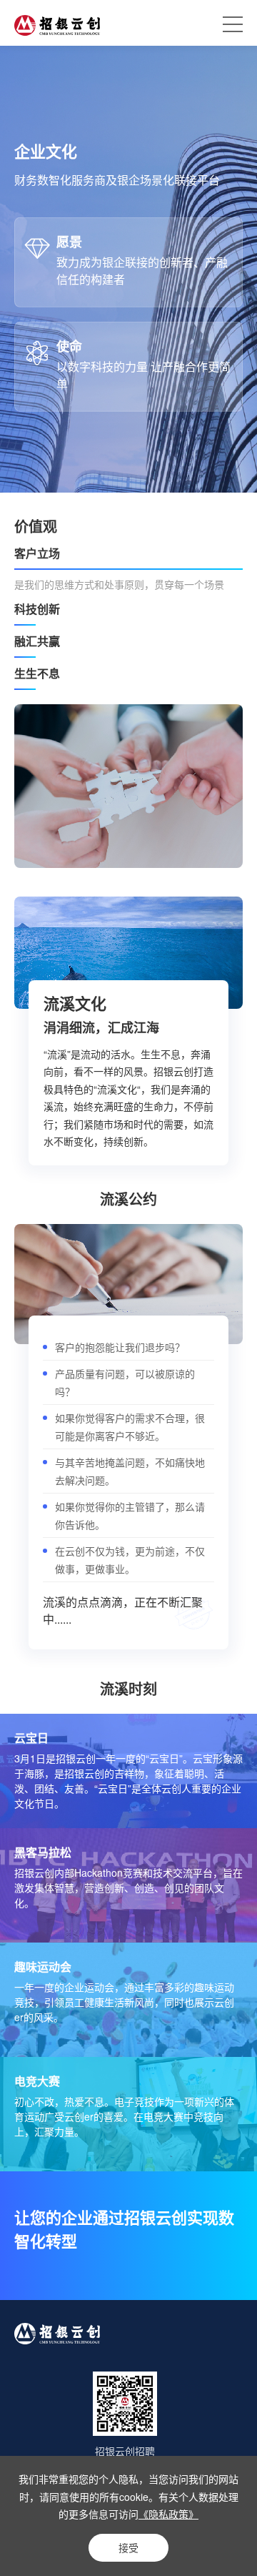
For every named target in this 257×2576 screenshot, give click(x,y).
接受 (128, 2547)
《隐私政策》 (168, 2514)
